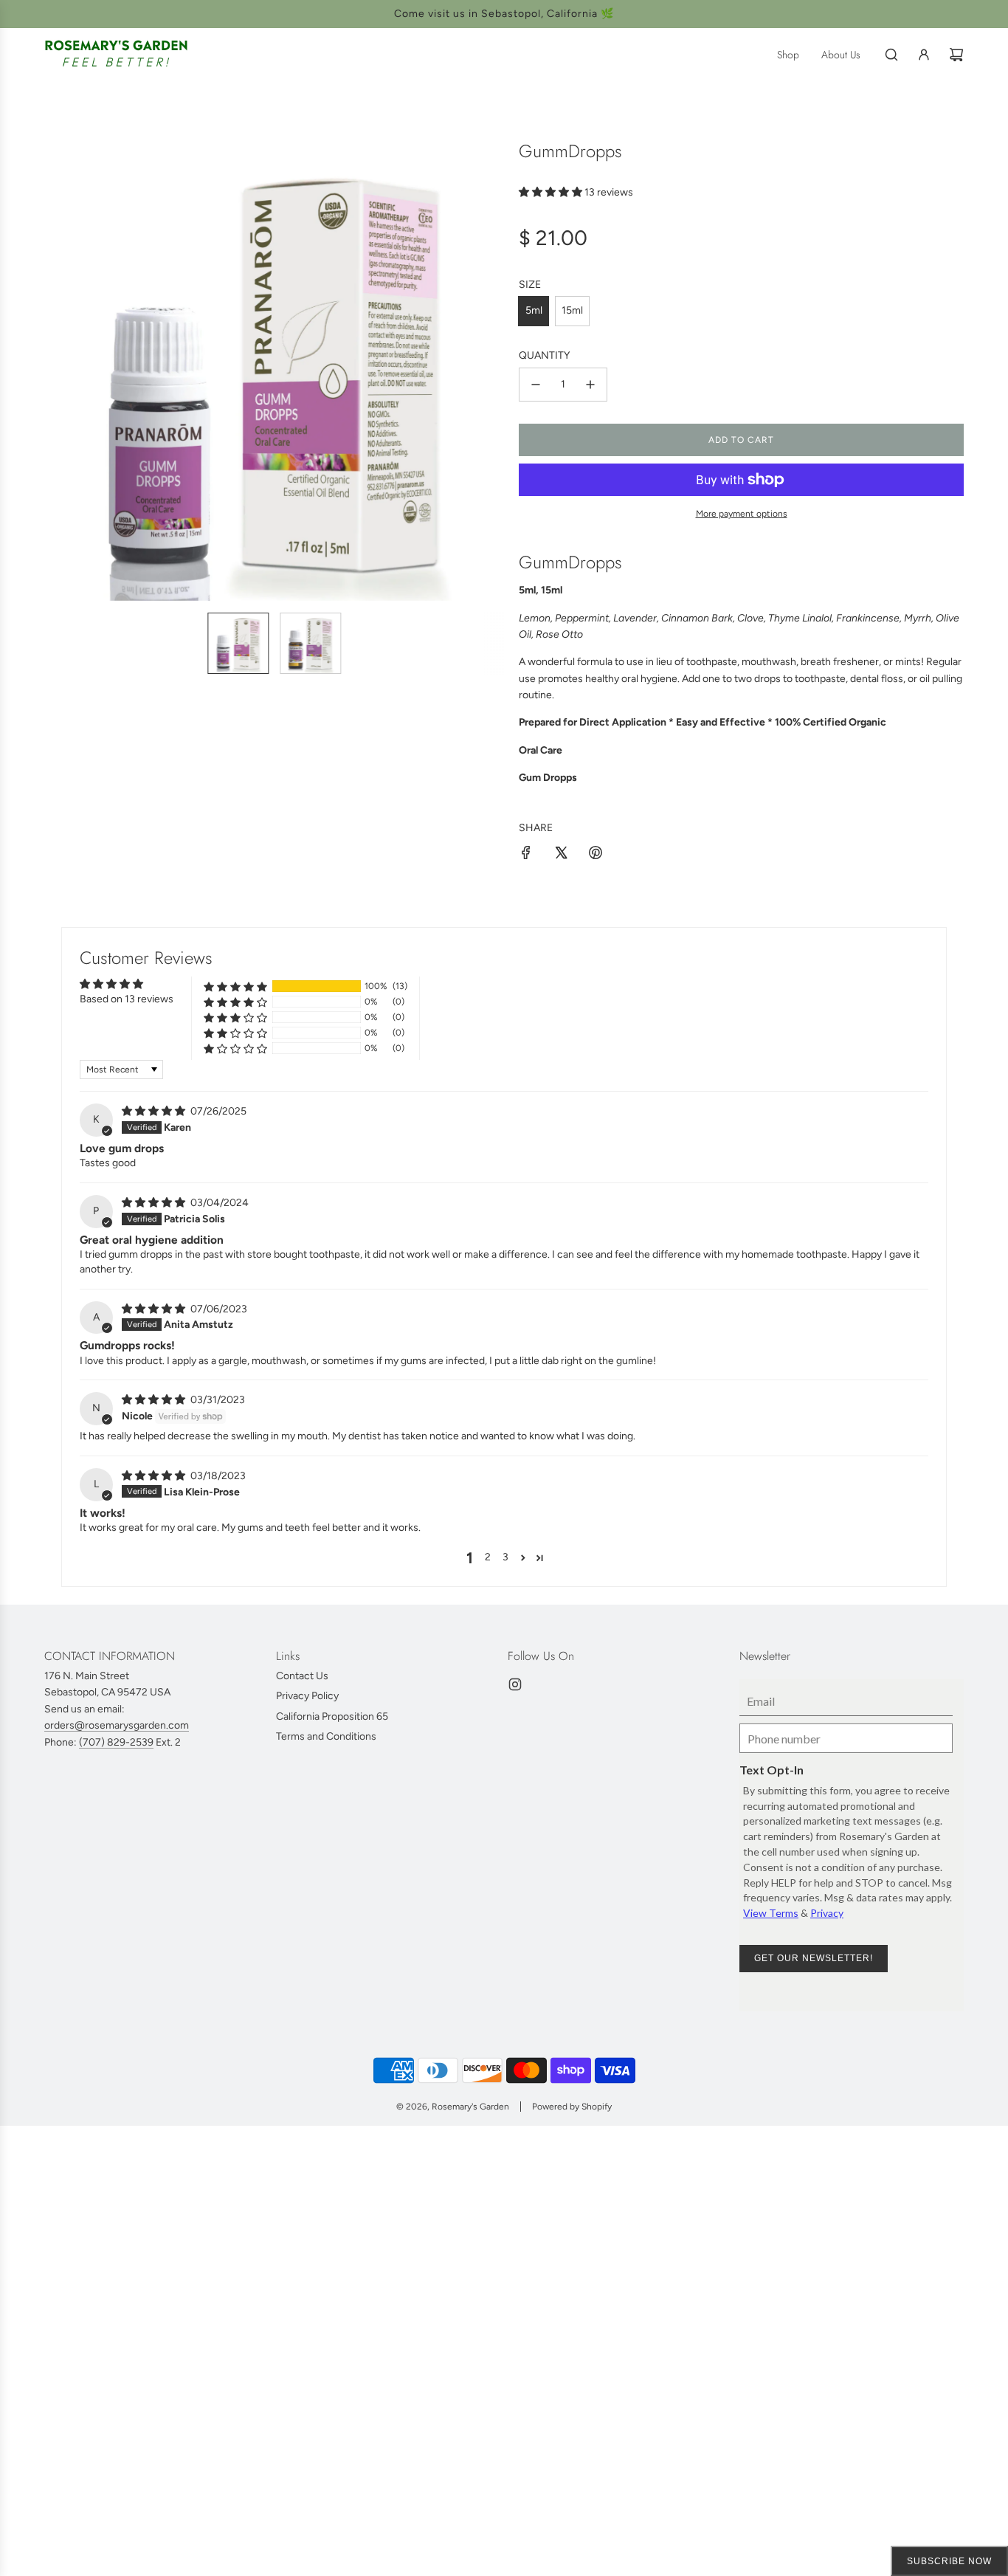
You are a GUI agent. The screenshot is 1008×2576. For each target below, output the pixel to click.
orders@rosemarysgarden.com (117, 1725)
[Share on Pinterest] (596, 855)
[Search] (891, 55)
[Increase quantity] (590, 385)
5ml (534, 310)
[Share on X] (561, 855)
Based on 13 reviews (127, 999)
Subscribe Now (949, 2561)
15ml (572, 310)
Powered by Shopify (572, 2107)
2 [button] (488, 1557)
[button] (63, 371)
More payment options (742, 514)
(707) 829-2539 (116, 1742)
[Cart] (956, 55)
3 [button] (505, 1557)
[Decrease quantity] (536, 385)
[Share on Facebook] (526, 855)
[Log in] (924, 55)
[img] (155, 1111)
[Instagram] (515, 1684)
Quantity (544, 355)
